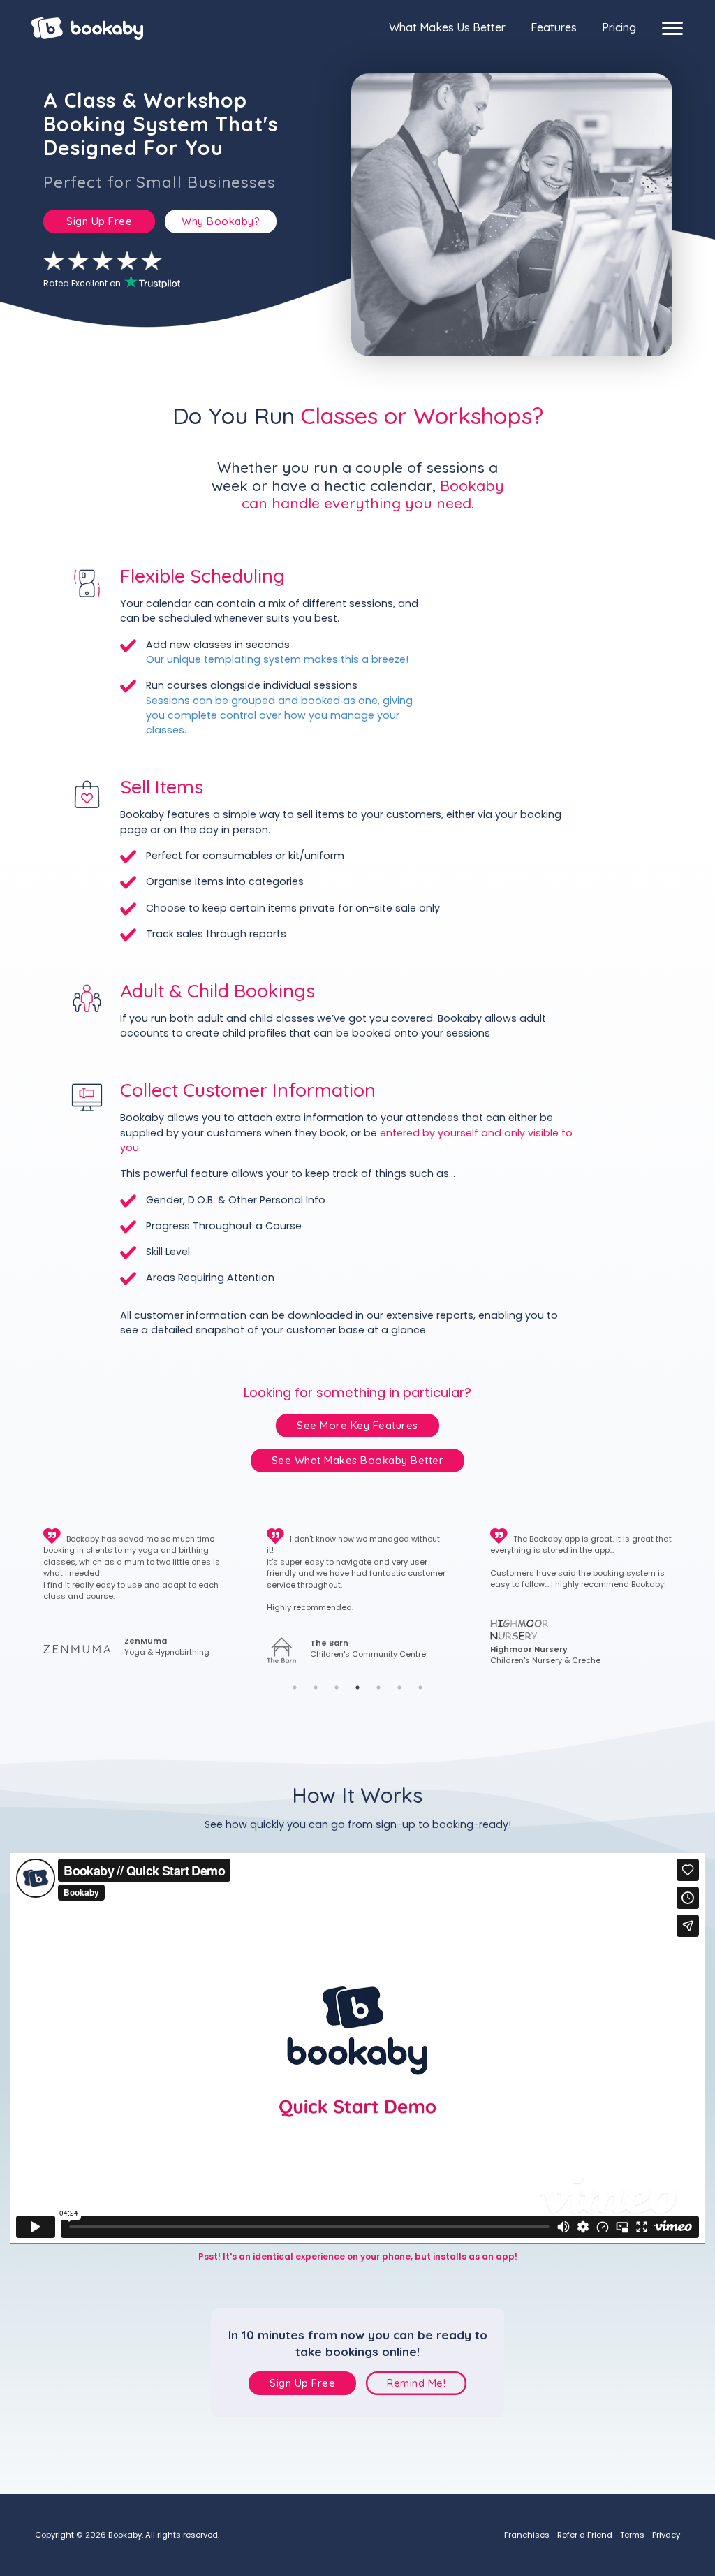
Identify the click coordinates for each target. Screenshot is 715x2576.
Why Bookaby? (221, 221)
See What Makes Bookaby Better (358, 1460)
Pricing (619, 27)
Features (554, 27)
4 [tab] (357, 1688)
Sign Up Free (99, 221)
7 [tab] (420, 1688)
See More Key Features (357, 1425)
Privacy (666, 2535)
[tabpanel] (134, 1597)
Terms (632, 2535)
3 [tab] (337, 1688)
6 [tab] (399, 1688)
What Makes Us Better (447, 27)
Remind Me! (416, 2383)
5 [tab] (378, 1688)
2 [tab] (316, 1688)
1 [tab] (295, 1688)
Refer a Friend (585, 2535)
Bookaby (87, 29)
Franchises (527, 2535)
